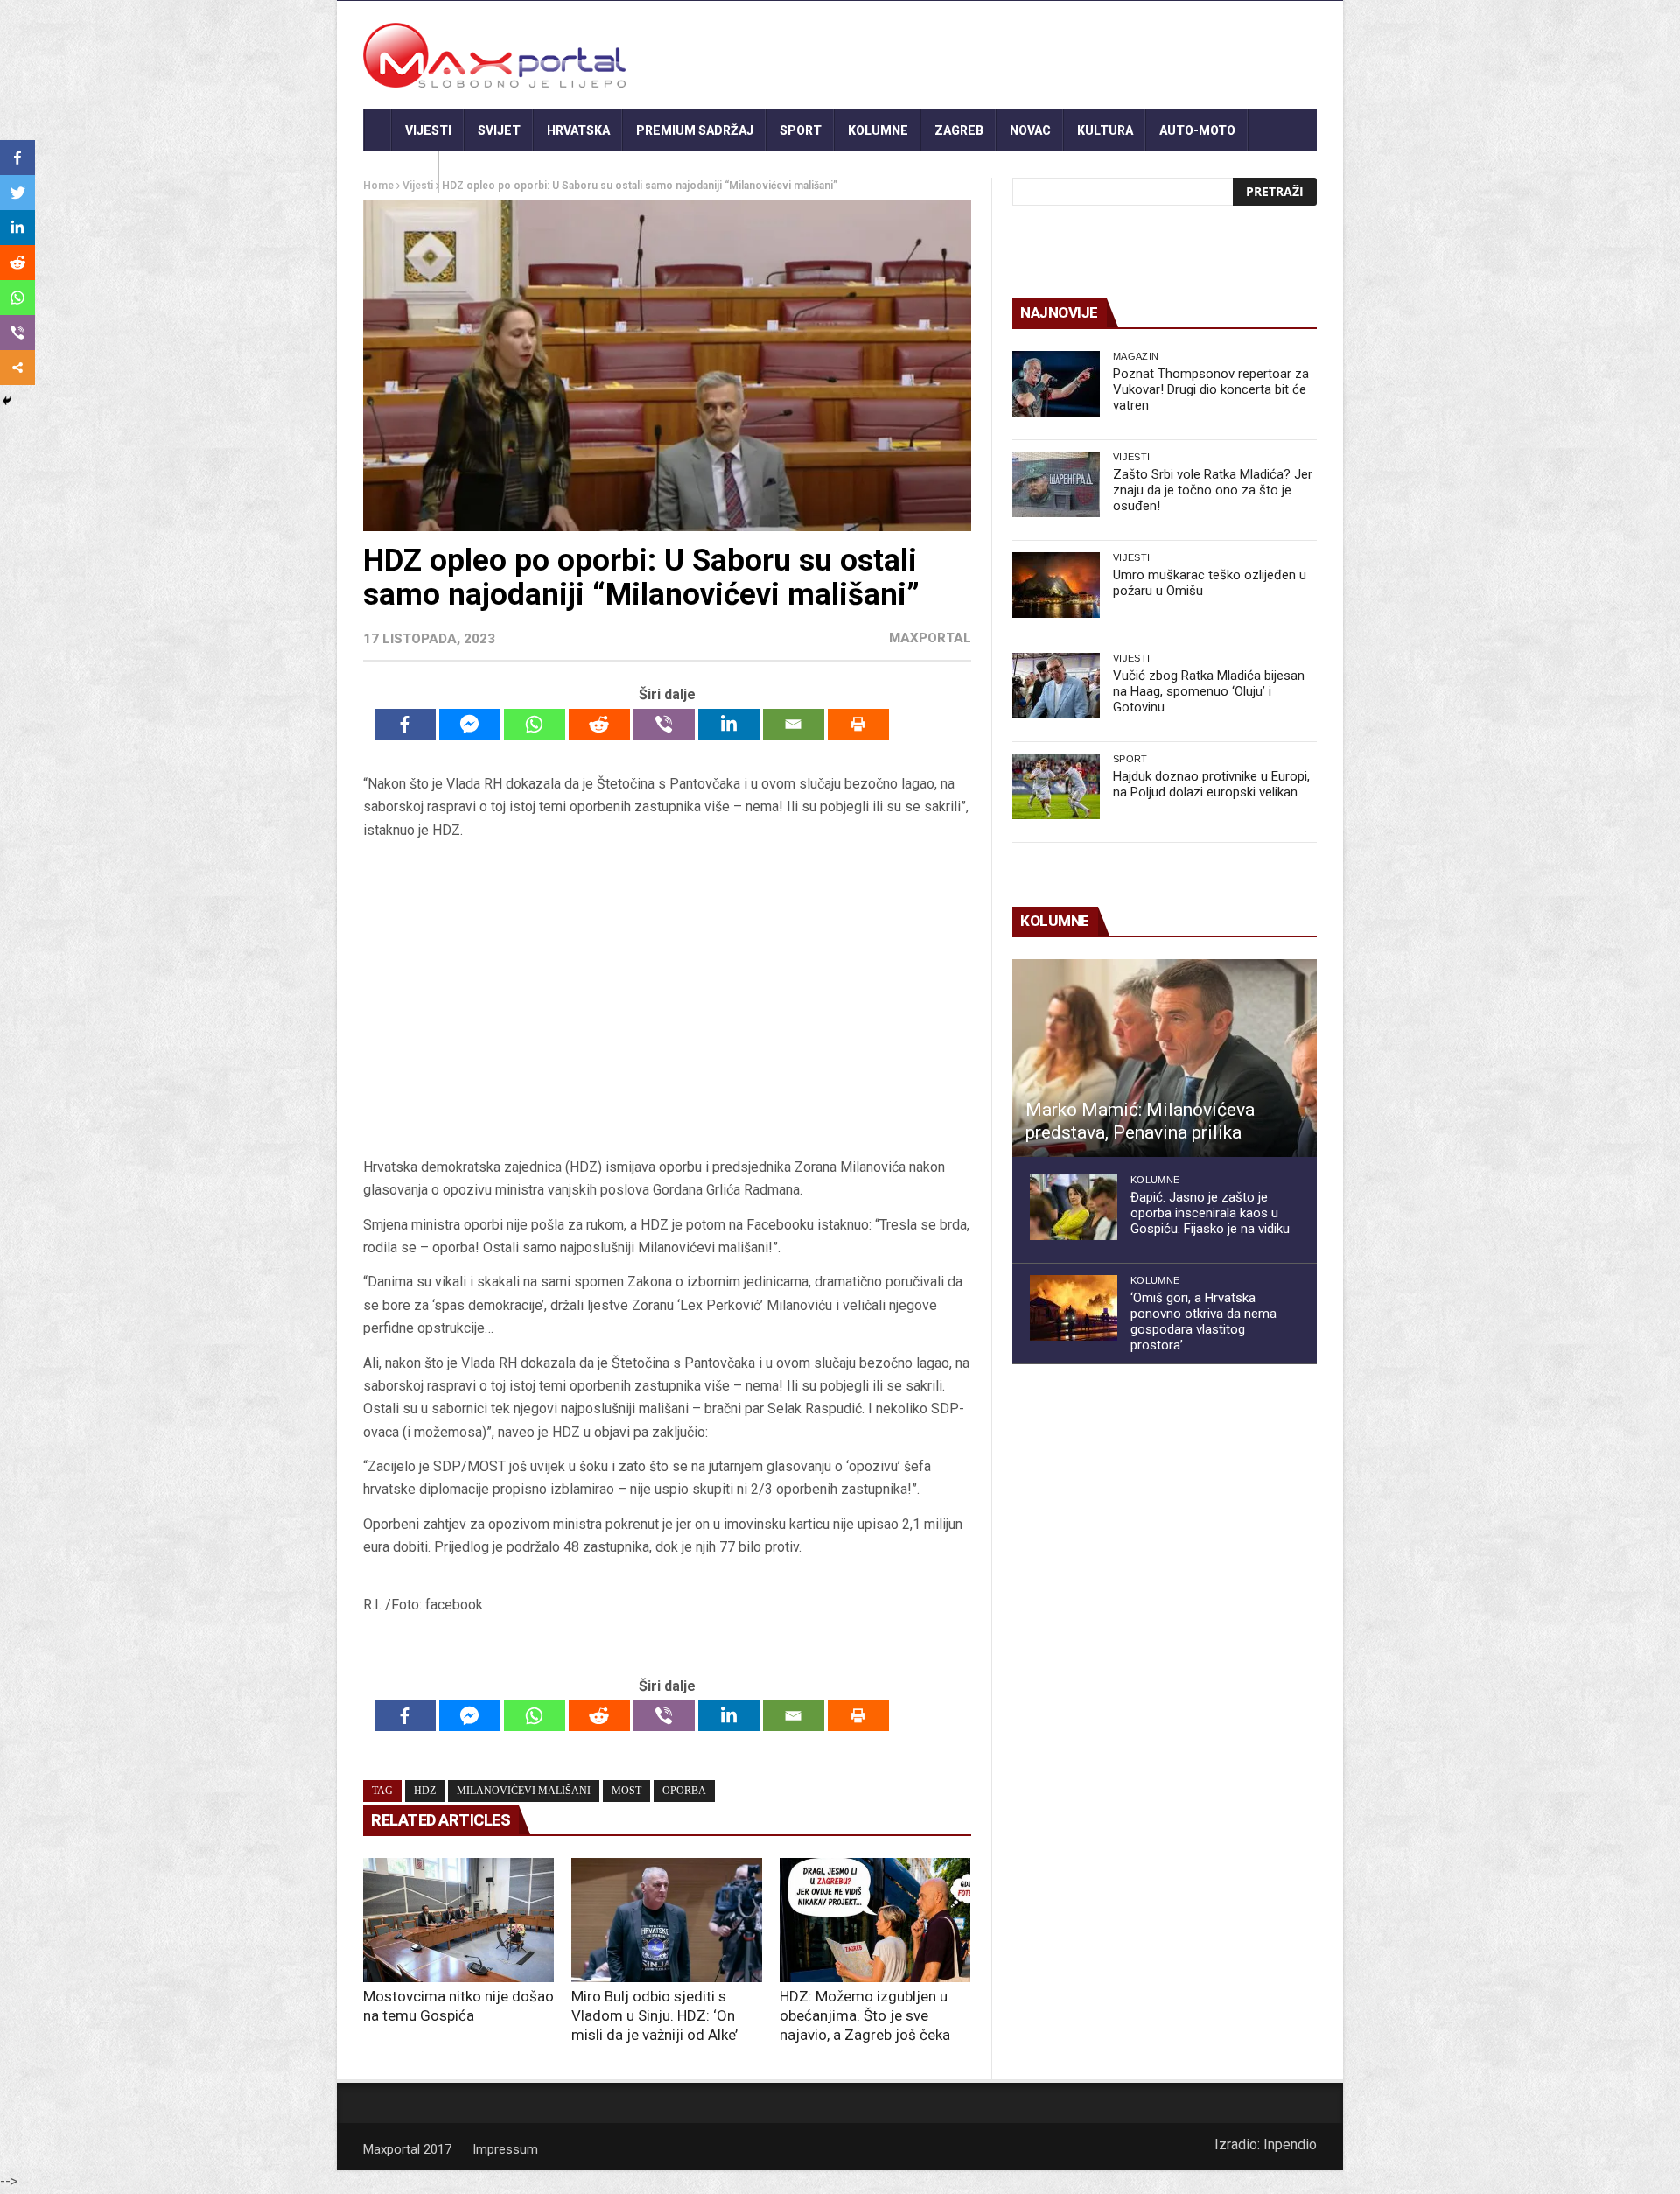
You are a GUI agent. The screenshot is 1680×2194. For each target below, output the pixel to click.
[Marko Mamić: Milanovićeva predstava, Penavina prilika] (1165, 1058)
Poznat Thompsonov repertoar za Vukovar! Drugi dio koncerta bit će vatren (1211, 389)
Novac (1030, 130)
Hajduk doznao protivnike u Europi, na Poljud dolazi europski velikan (1211, 784)
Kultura (1105, 130)
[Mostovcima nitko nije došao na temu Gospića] (458, 1920)
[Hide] (7, 401)
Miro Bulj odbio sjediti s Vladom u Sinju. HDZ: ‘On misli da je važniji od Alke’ (654, 2015)
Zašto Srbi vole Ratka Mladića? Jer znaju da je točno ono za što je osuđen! (1213, 490)
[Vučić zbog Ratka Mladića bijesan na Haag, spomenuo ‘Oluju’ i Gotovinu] (1056, 686)
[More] (17, 368)
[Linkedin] (729, 724)
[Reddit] (599, 724)
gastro (401, 172)
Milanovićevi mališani (524, 1791)
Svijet (499, 130)
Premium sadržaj (695, 130)
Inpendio (1290, 2145)
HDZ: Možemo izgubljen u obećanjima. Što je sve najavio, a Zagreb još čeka (865, 2015)
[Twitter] (17, 193)
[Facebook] (405, 724)
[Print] (858, 724)
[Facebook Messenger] (470, 724)
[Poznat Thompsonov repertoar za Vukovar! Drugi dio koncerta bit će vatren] (1056, 384)
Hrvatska (578, 130)
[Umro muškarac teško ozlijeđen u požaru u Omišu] (1056, 585)
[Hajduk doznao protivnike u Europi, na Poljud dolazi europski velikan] (1056, 786)
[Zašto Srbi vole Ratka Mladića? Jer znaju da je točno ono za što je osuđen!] (1056, 484)
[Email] (794, 724)
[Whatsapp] (535, 724)
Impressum (505, 2149)
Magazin (1136, 356)
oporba (684, 1791)
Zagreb (959, 130)
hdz (425, 1791)
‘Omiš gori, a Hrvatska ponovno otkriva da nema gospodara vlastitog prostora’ (1204, 1321)
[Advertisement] (667, 999)
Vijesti (428, 130)
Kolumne (878, 130)
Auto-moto (1197, 130)
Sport (801, 130)
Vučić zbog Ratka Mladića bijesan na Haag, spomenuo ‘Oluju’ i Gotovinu (1209, 691)
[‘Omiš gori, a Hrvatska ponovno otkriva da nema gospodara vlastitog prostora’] (1074, 1308)
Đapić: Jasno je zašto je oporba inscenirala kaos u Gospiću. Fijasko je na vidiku (1210, 1213)
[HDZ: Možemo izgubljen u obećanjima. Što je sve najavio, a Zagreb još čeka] (875, 1920)
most (626, 1791)
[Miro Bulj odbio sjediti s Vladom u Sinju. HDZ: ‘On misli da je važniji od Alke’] (667, 1920)
